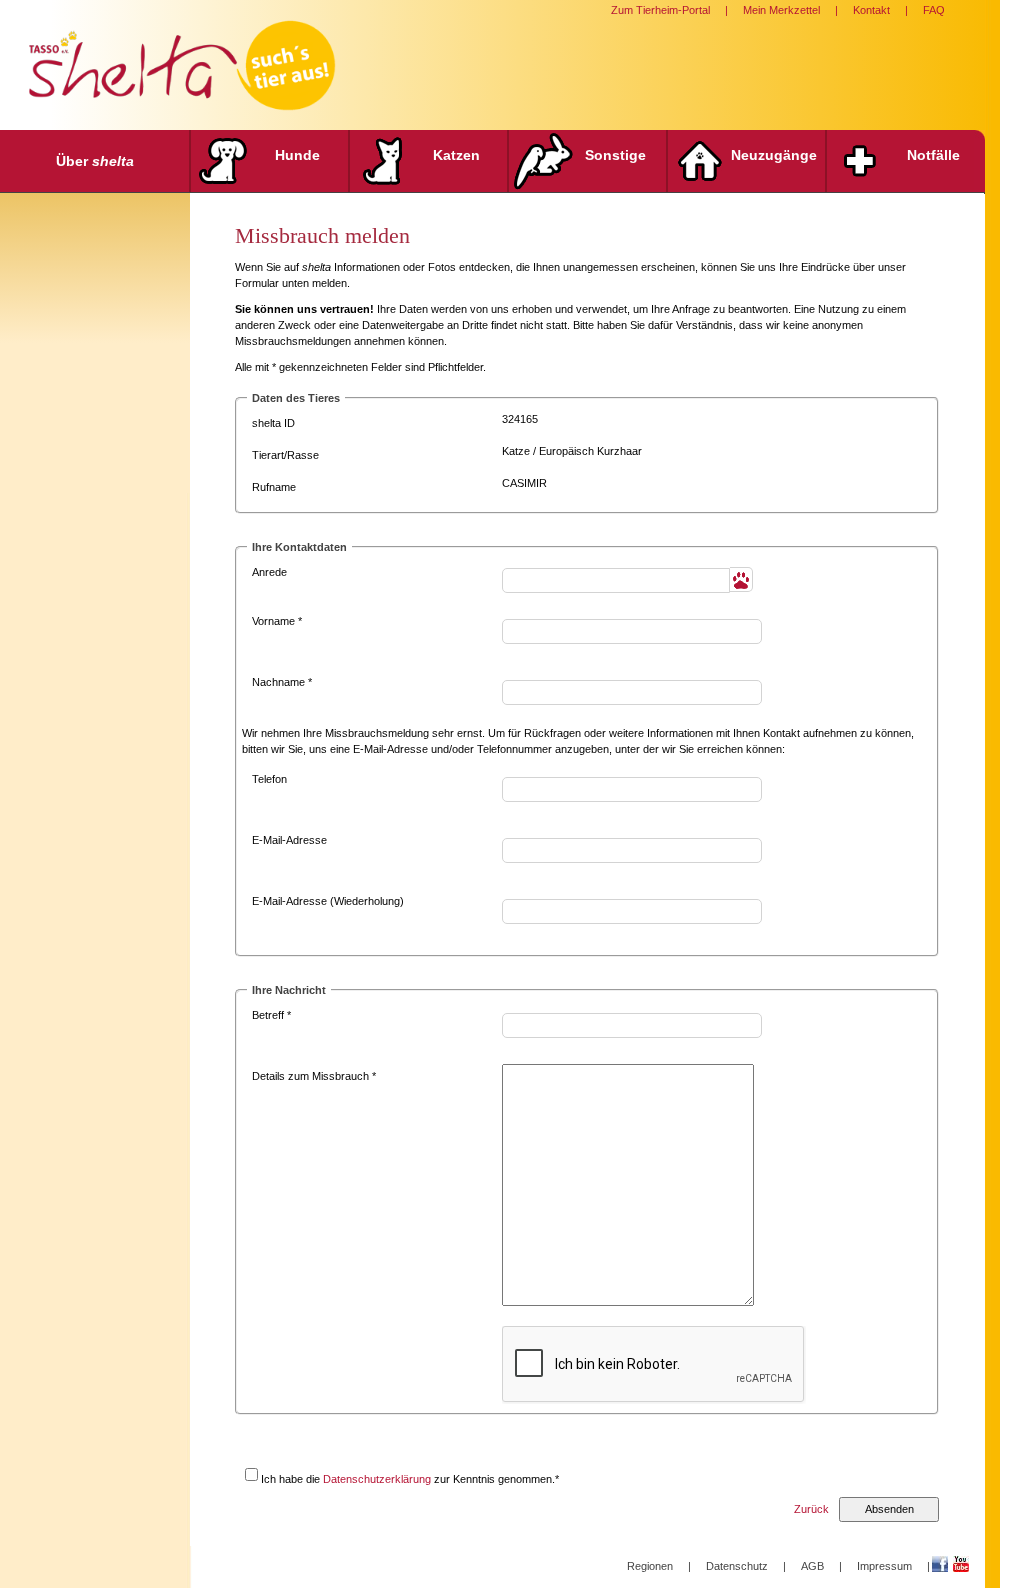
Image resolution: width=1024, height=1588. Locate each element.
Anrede (269, 572)
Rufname (274, 487)
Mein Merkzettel (781, 10)
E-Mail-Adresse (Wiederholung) (328, 901)
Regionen (650, 1566)
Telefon (269, 779)
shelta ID (273, 423)
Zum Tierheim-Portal (660, 10)
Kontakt (871, 10)
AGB (812, 1566)
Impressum (884, 1566)
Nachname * (282, 682)
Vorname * (277, 621)
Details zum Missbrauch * (314, 1076)
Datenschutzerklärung (377, 1479)
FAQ (934, 10)
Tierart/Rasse (285, 455)
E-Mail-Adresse (289, 840)
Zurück (811, 1509)
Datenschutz (737, 1566)
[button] (741, 579)
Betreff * (271, 1015)
